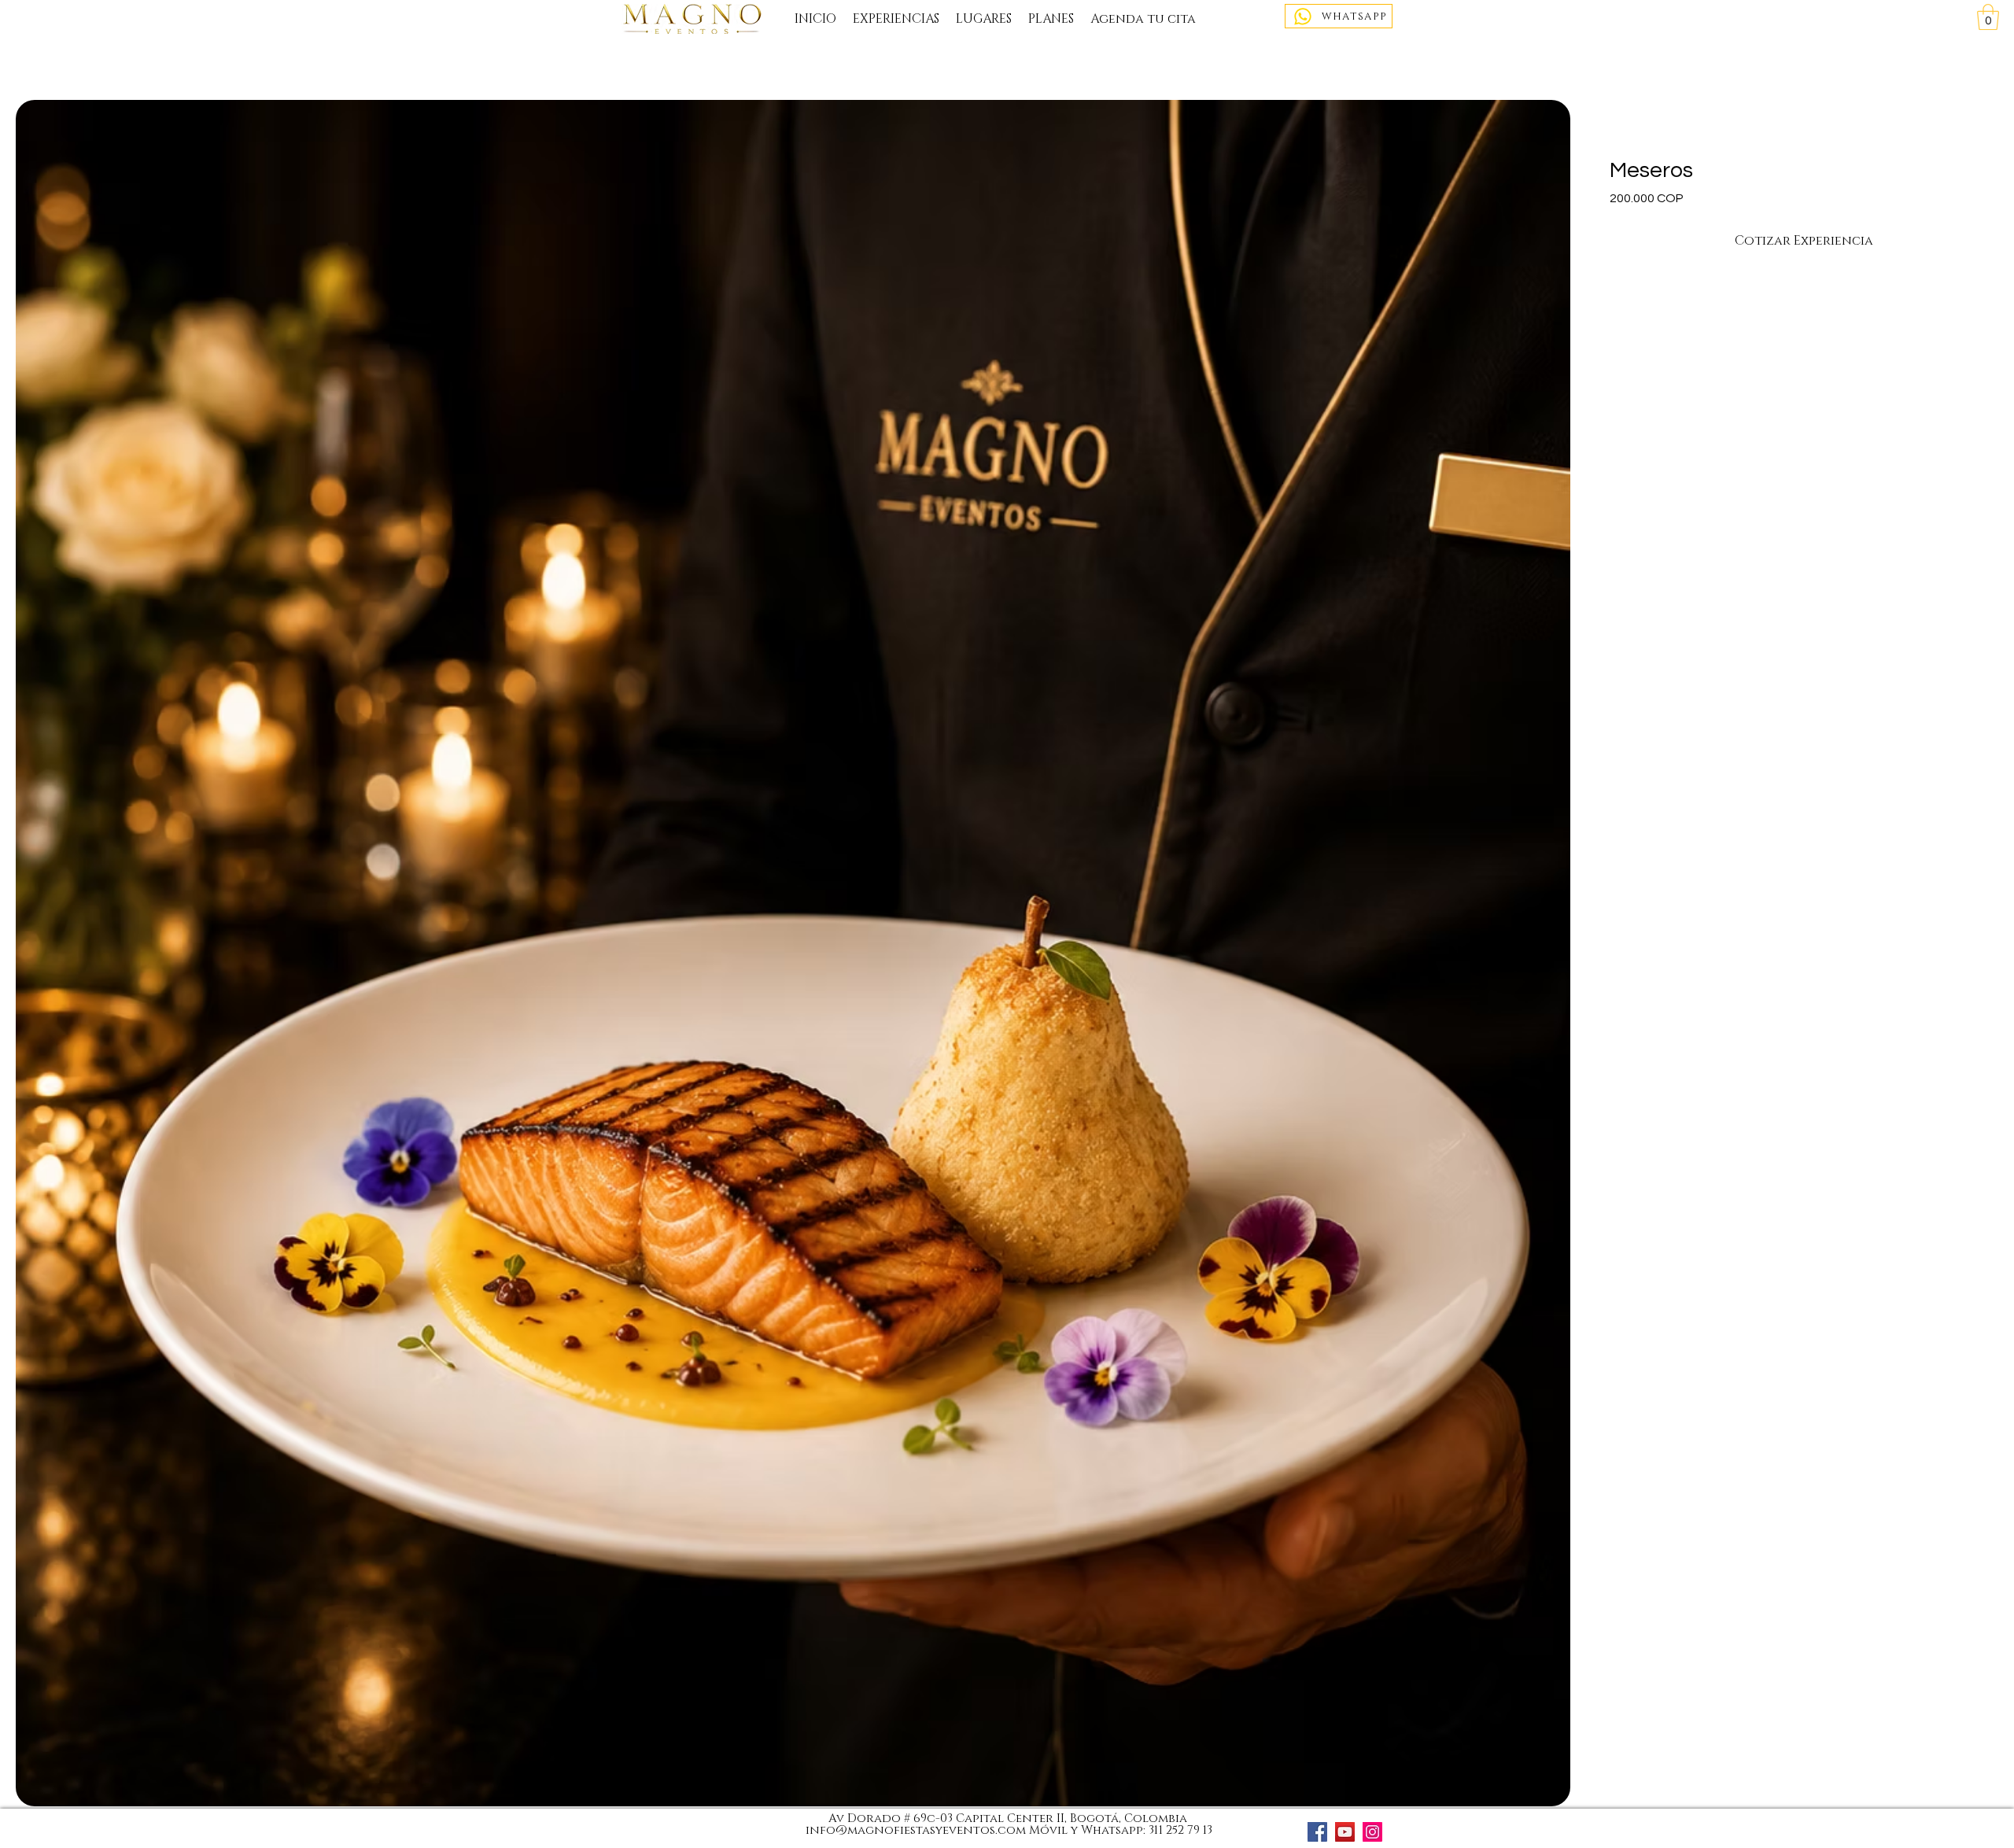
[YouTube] (1345, 1832)
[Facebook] (1317, 1832)
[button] (1988, 17)
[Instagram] (1372, 1832)
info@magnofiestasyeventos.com (916, 1830)
